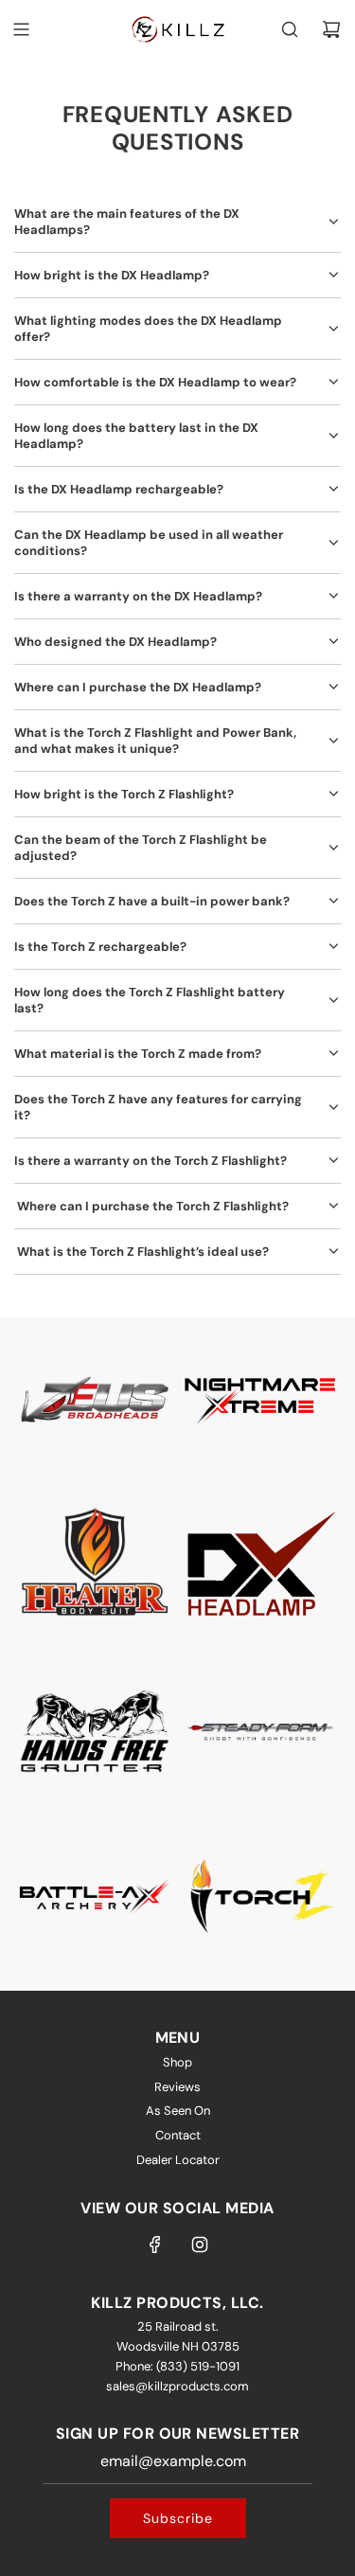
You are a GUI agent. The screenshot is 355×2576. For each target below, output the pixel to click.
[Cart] (331, 29)
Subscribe (178, 2518)
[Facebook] (155, 2245)
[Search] (290, 29)
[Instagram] (200, 2245)
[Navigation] (21, 29)
